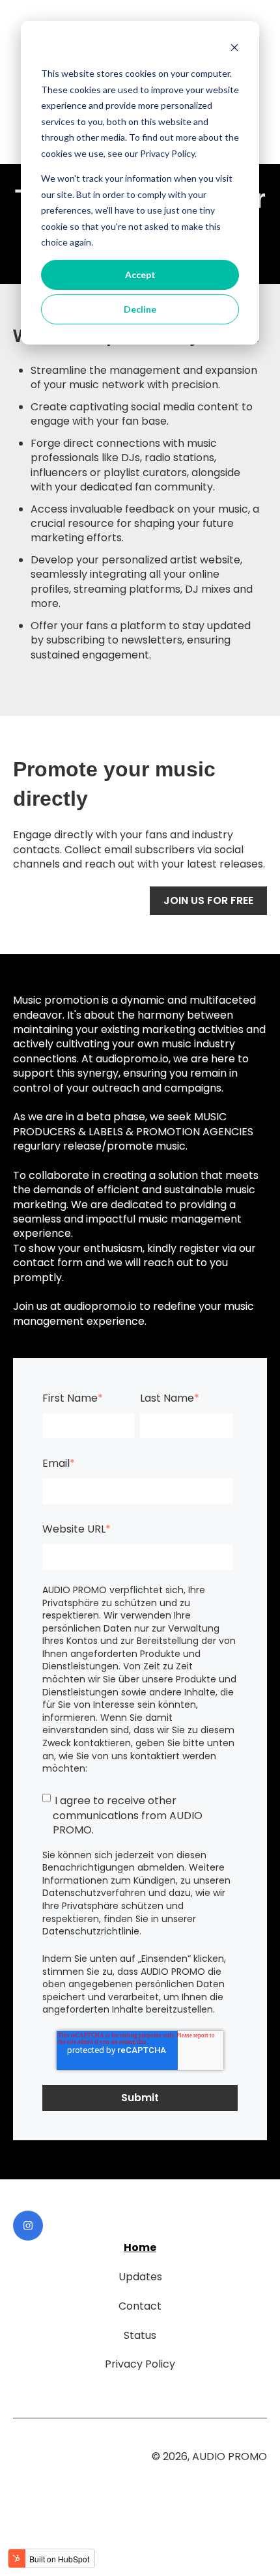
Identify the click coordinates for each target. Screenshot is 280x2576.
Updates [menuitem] (140, 2277)
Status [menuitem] (140, 2335)
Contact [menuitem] (140, 2306)
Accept (140, 275)
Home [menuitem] (140, 2247)
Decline (140, 309)
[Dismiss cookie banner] (234, 49)
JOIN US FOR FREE (208, 900)
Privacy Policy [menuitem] (140, 2364)
